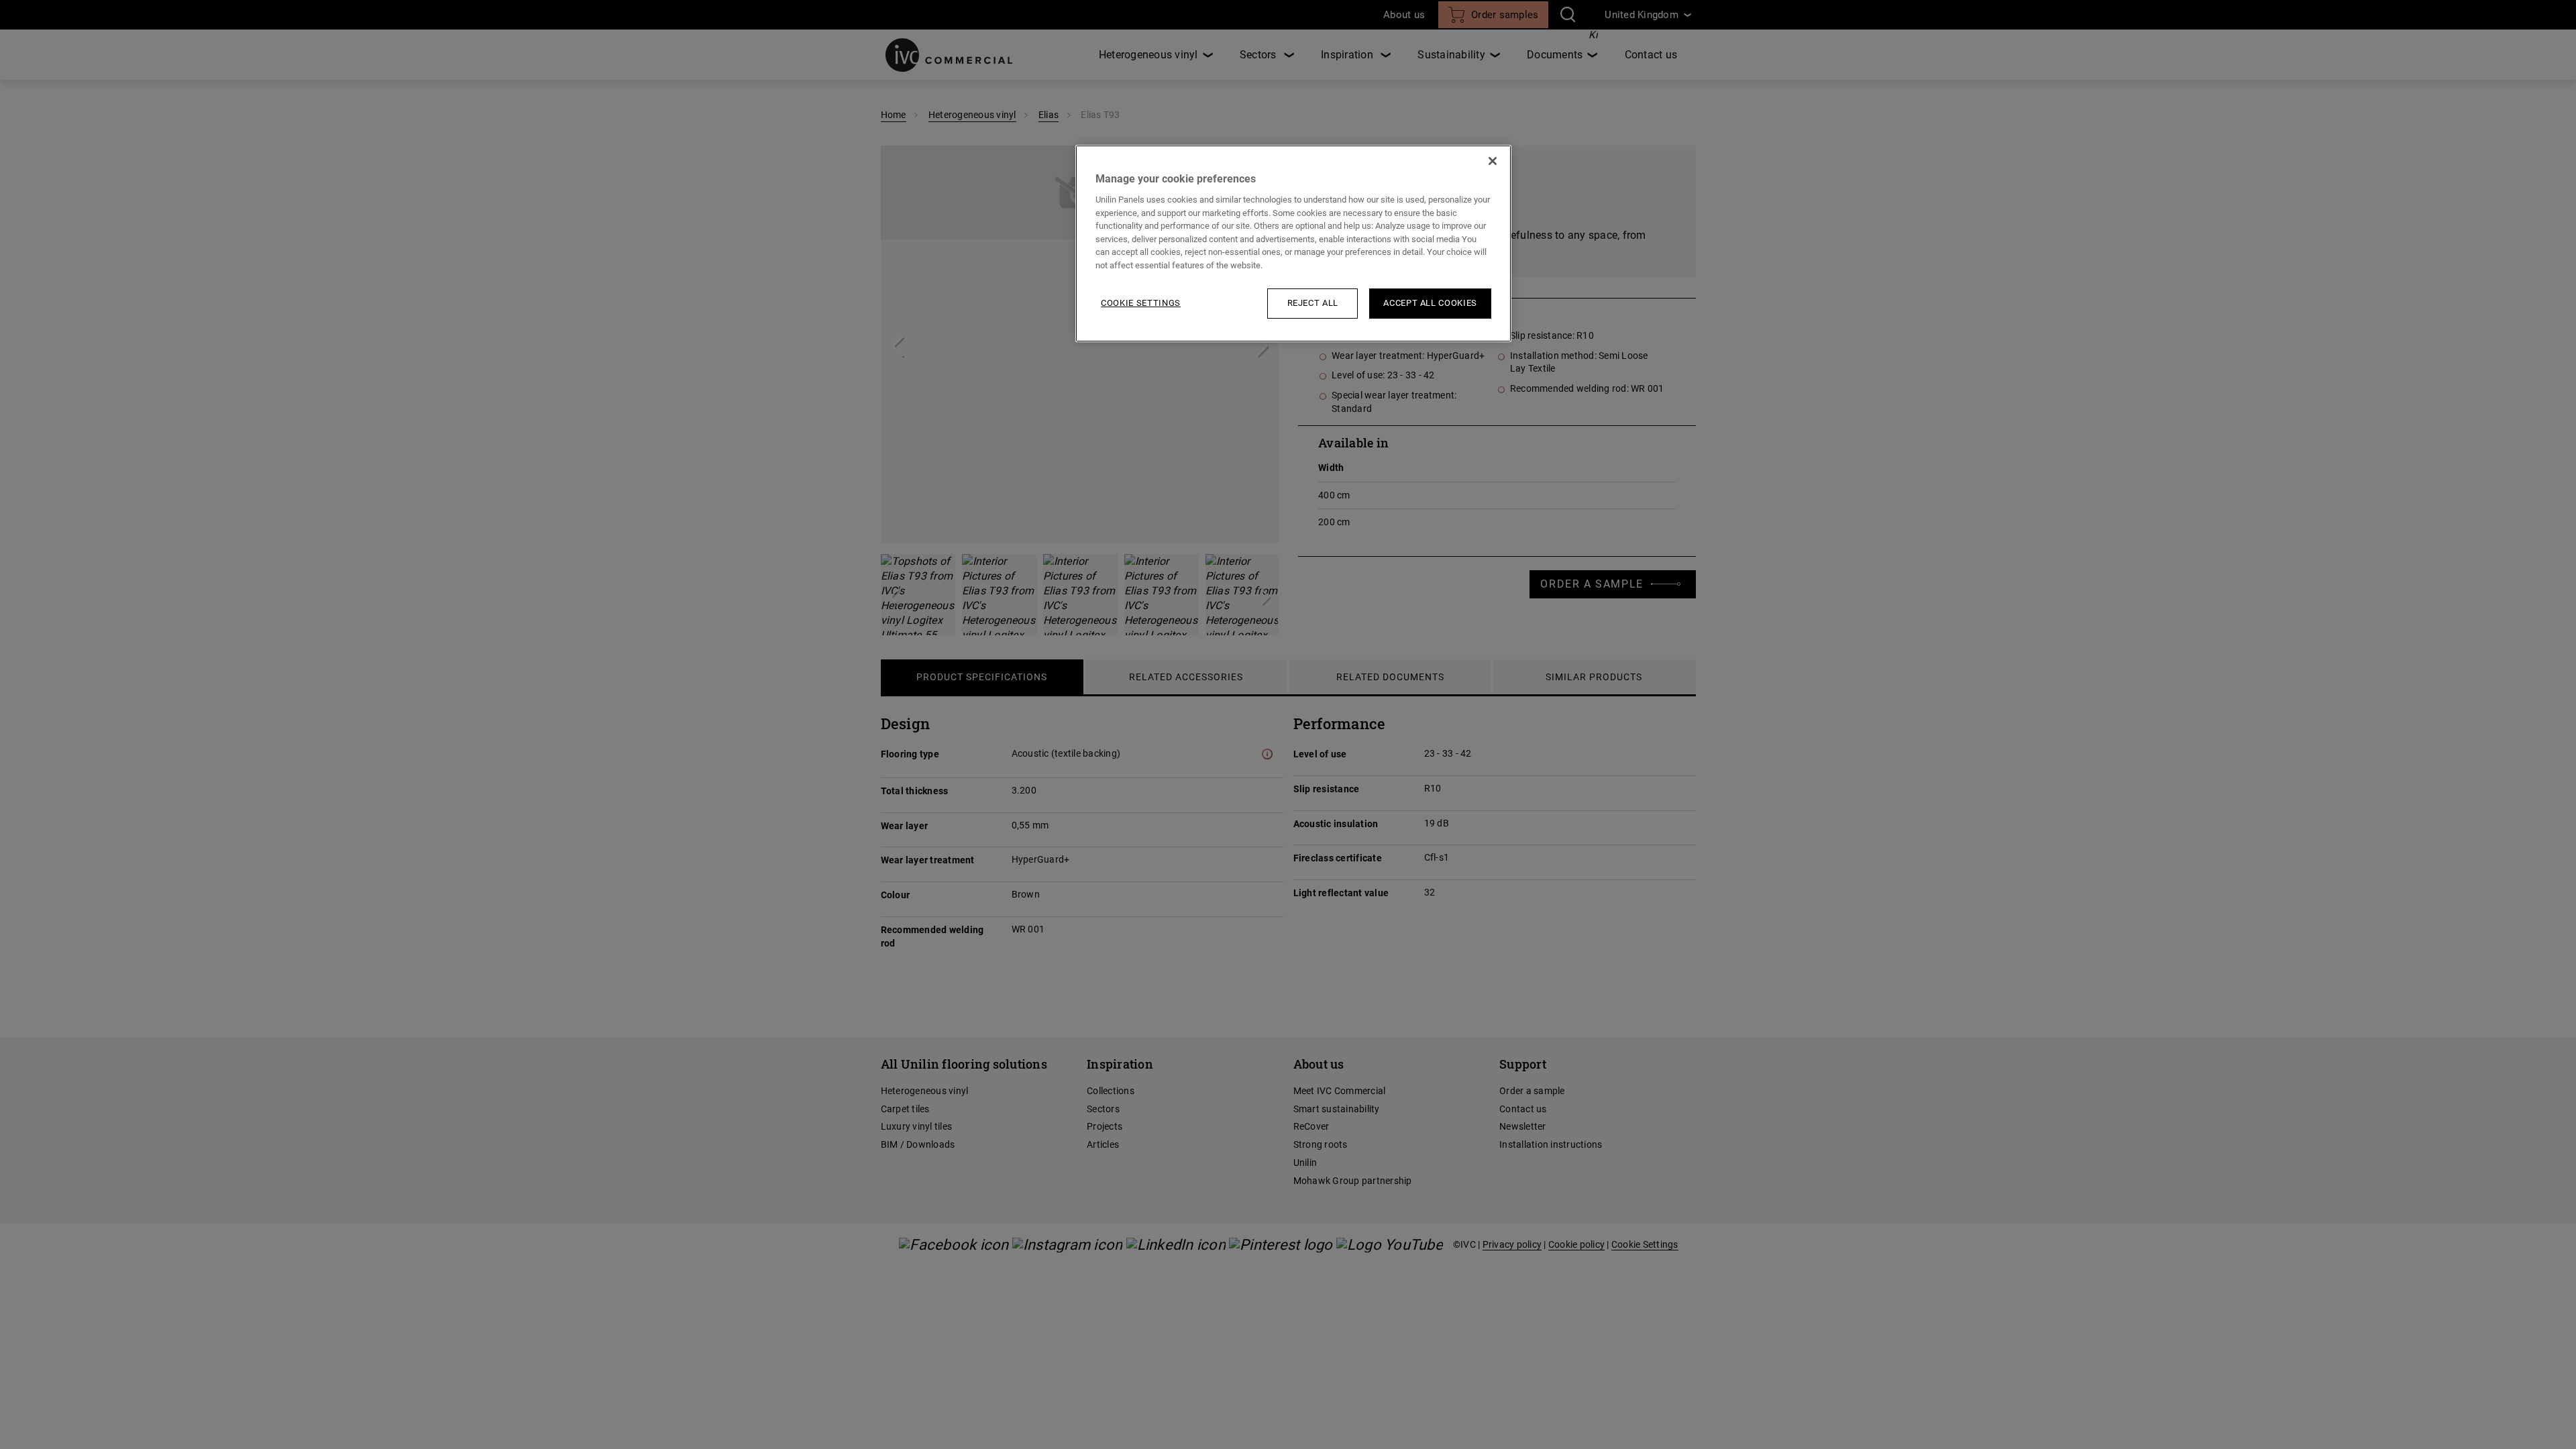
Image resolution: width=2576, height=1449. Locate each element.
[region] (1293, 244)
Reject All (1313, 303)
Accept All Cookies (1430, 303)
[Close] (1493, 161)
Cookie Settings (1141, 303)
